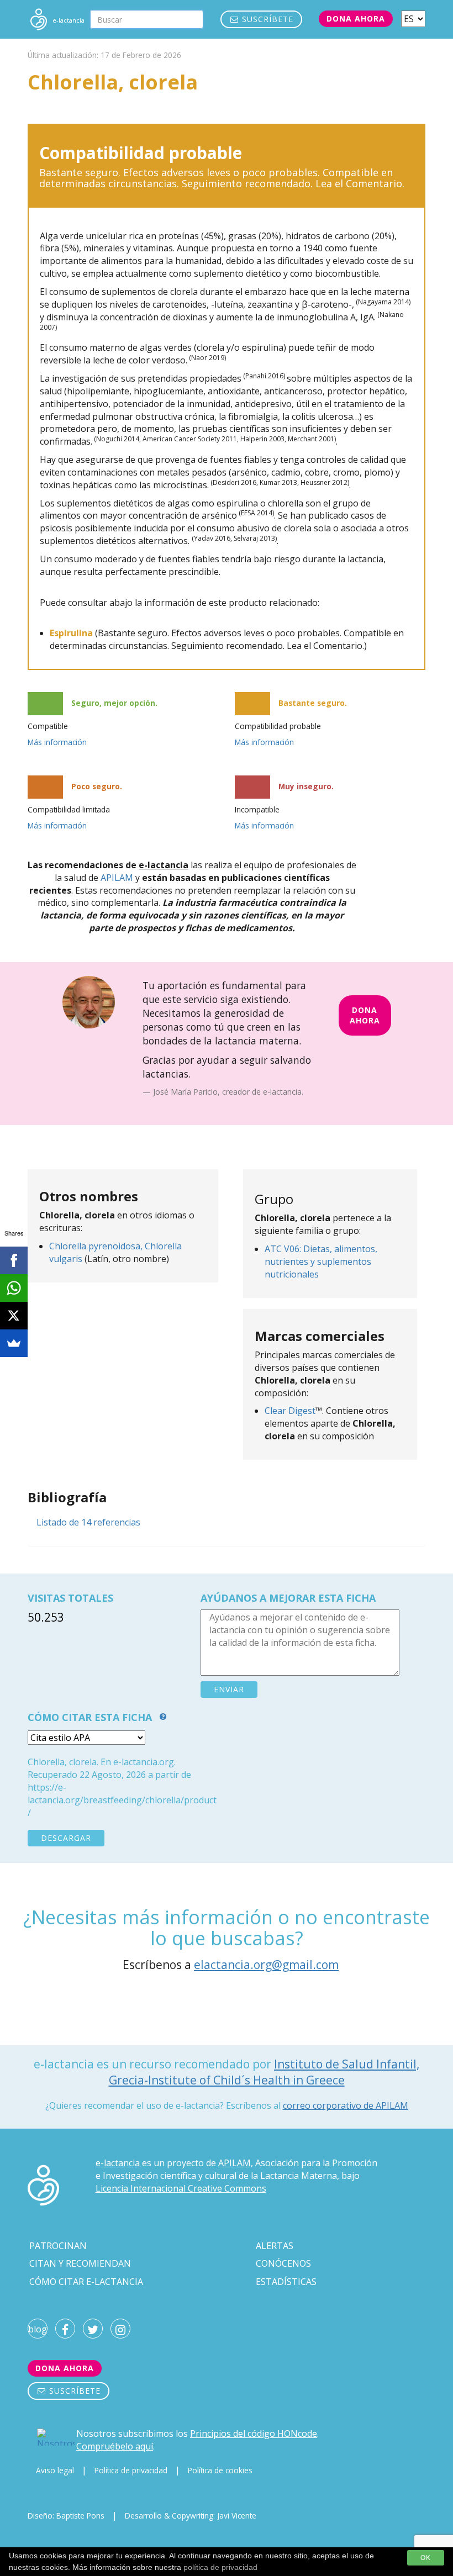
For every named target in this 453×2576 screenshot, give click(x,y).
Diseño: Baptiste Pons (66, 2516)
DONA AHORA (365, 1015)
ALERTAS (275, 2246)
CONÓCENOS (283, 2263)
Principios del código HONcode (254, 2434)
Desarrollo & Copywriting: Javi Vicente (191, 2516)
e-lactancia (118, 2163)
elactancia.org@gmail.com (266, 1965)
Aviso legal (55, 2470)
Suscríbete (266, 19)
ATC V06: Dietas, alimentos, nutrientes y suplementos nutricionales (321, 1261)
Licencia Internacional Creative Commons (181, 2188)
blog (38, 2329)
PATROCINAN (58, 2246)
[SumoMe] (14, 1343)
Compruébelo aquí (115, 2446)
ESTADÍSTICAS (286, 2282)
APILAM (117, 878)
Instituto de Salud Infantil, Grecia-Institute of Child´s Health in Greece (264, 2072)
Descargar (66, 1838)
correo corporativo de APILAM (346, 2105)
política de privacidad (220, 2567)
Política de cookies (220, 2470)
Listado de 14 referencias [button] (88, 1522)
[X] (14, 1316)
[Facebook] (14, 1260)
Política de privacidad (131, 2470)
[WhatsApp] (14, 1288)
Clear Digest (290, 1411)
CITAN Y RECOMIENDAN (80, 2263)
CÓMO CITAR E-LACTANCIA (86, 2282)
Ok (426, 2558)
